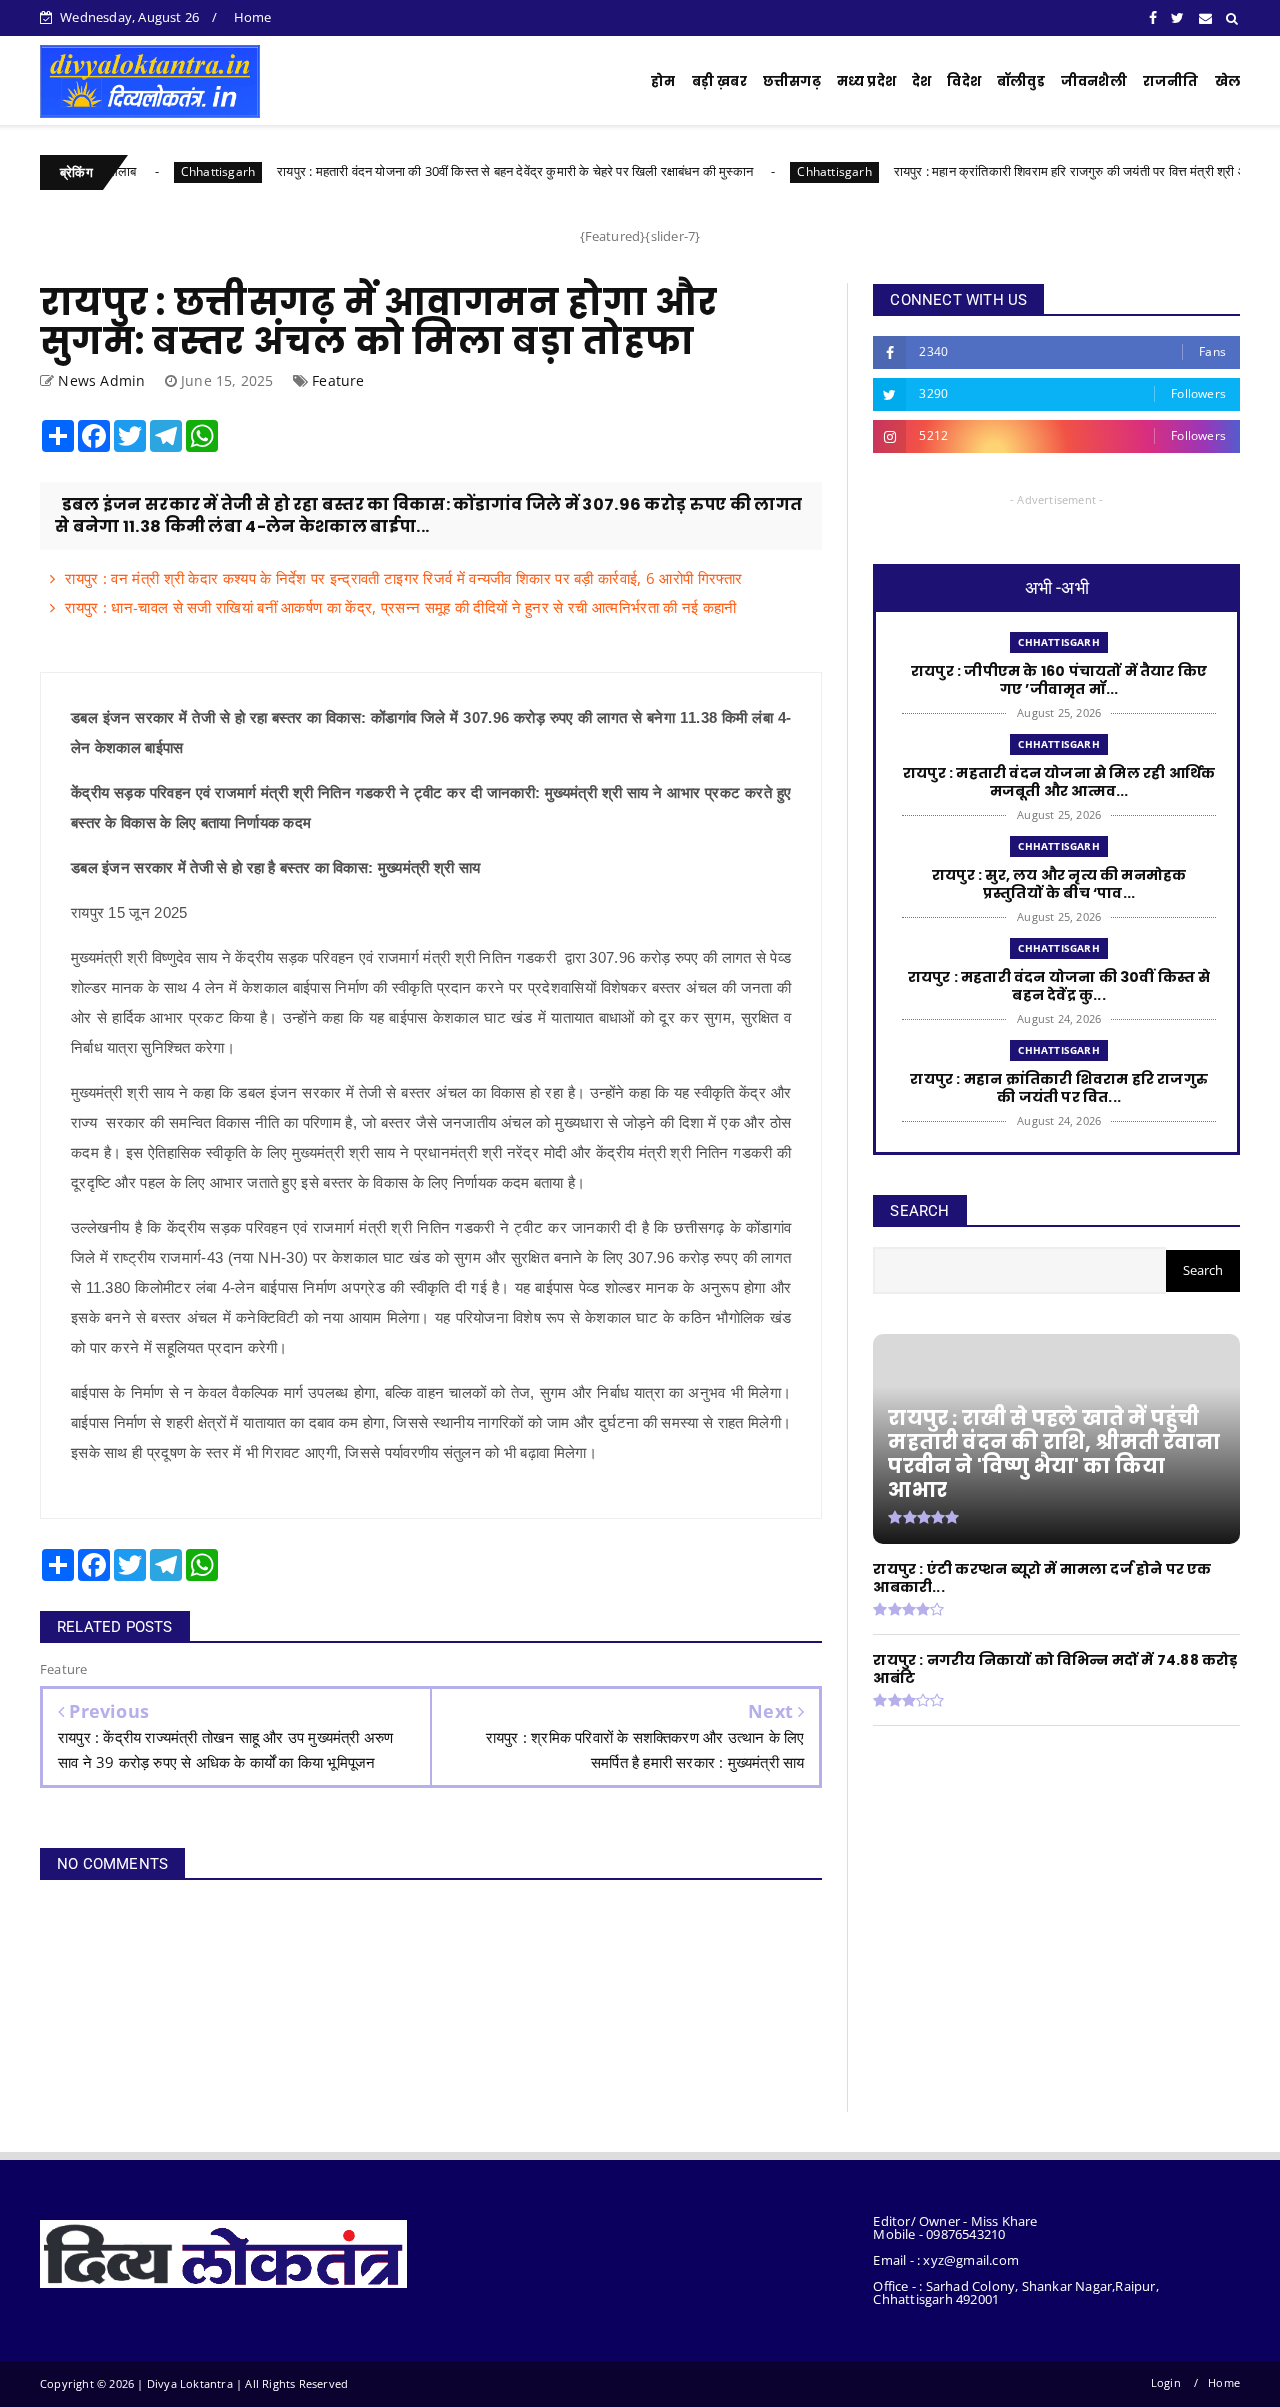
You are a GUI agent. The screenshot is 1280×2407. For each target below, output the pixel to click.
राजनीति (1171, 81)
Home (253, 17)
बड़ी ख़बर (719, 81)
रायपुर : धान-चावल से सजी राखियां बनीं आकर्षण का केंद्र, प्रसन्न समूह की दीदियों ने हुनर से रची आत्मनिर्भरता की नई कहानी (400, 607)
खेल (1227, 81)
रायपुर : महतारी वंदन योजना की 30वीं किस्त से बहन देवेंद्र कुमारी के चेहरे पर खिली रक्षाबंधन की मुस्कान (458, 171)
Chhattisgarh (160, 171)
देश (921, 81)
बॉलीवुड (1021, 81)
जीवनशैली (1094, 81)
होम (663, 81)
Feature (338, 380)
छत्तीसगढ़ (792, 81)
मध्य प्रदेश (866, 81)
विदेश (964, 81)
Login (1166, 2382)
